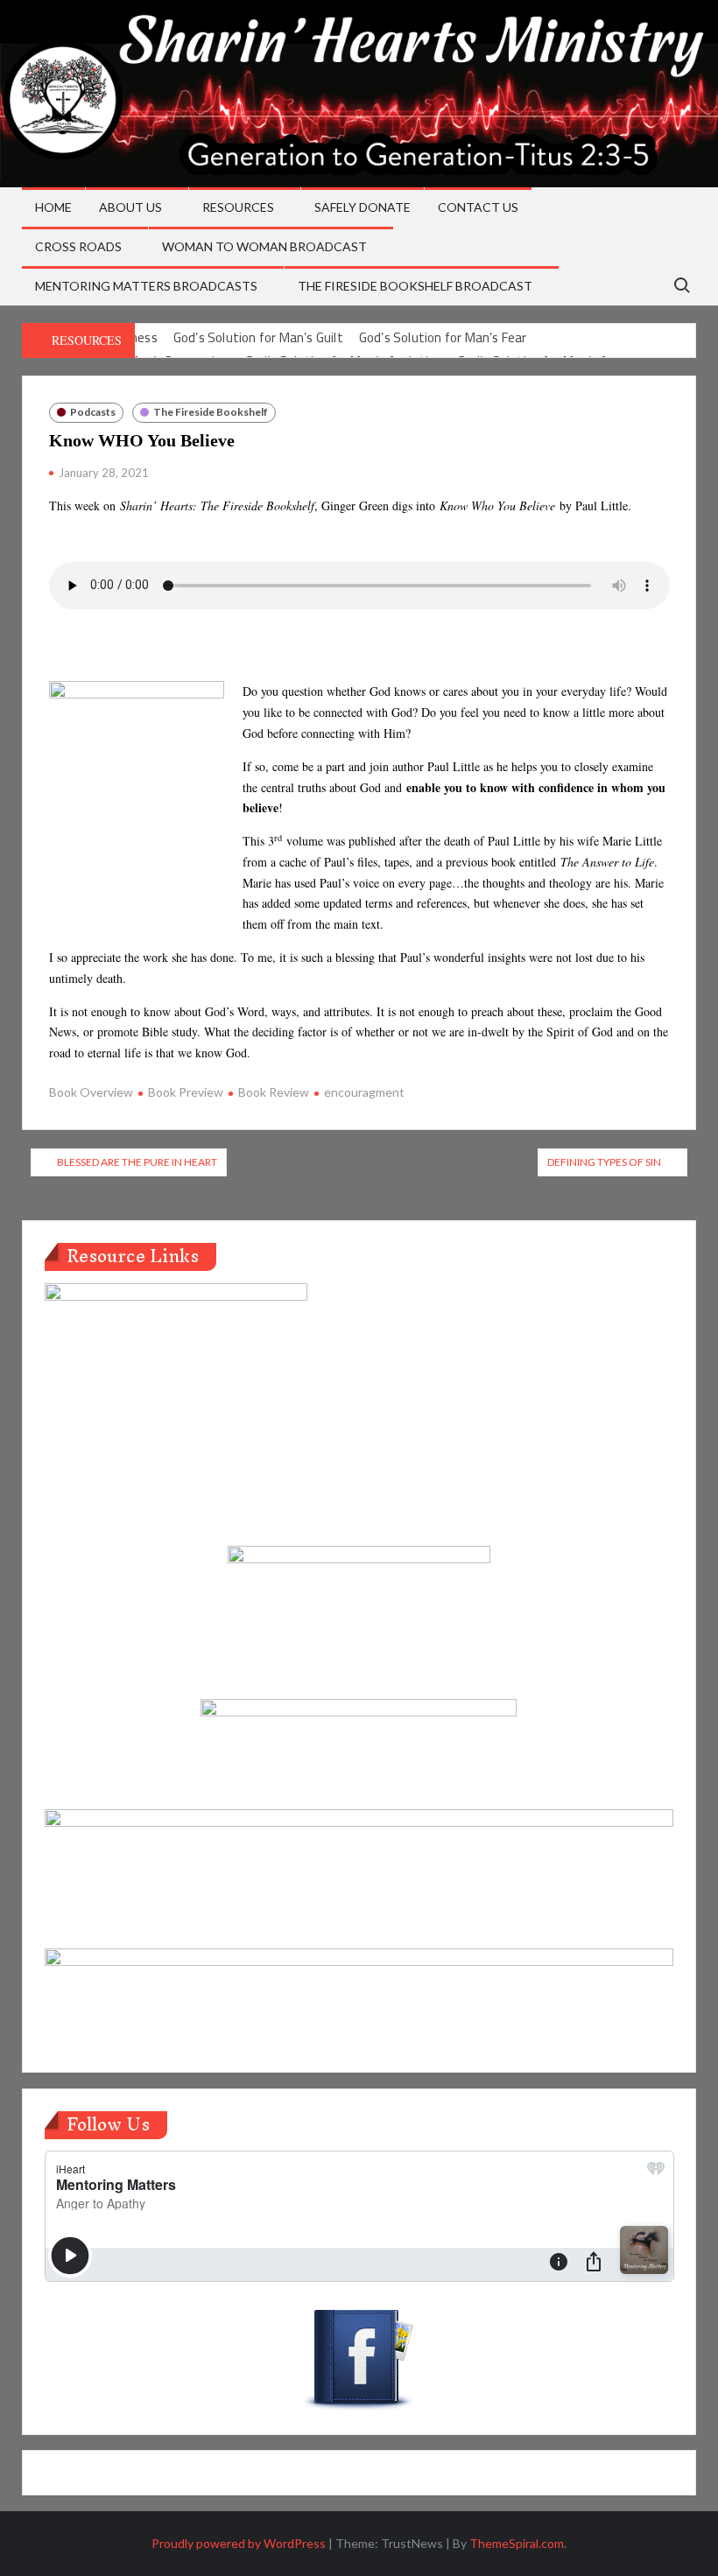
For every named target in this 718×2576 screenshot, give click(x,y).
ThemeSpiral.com (517, 2543)
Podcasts (93, 412)
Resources (238, 207)
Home (53, 207)
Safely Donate (363, 207)
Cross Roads (78, 246)
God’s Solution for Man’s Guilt (258, 337)
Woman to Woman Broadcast (264, 246)
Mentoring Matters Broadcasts (146, 286)
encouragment (364, 1092)
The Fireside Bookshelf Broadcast (415, 286)
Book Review (274, 1092)
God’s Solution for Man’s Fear (443, 337)
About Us (130, 207)
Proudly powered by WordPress (239, 2543)
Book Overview (91, 1092)
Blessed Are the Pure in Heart (137, 1162)
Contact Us (478, 207)
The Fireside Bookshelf (211, 412)
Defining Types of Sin (604, 1162)
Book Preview (186, 1092)
